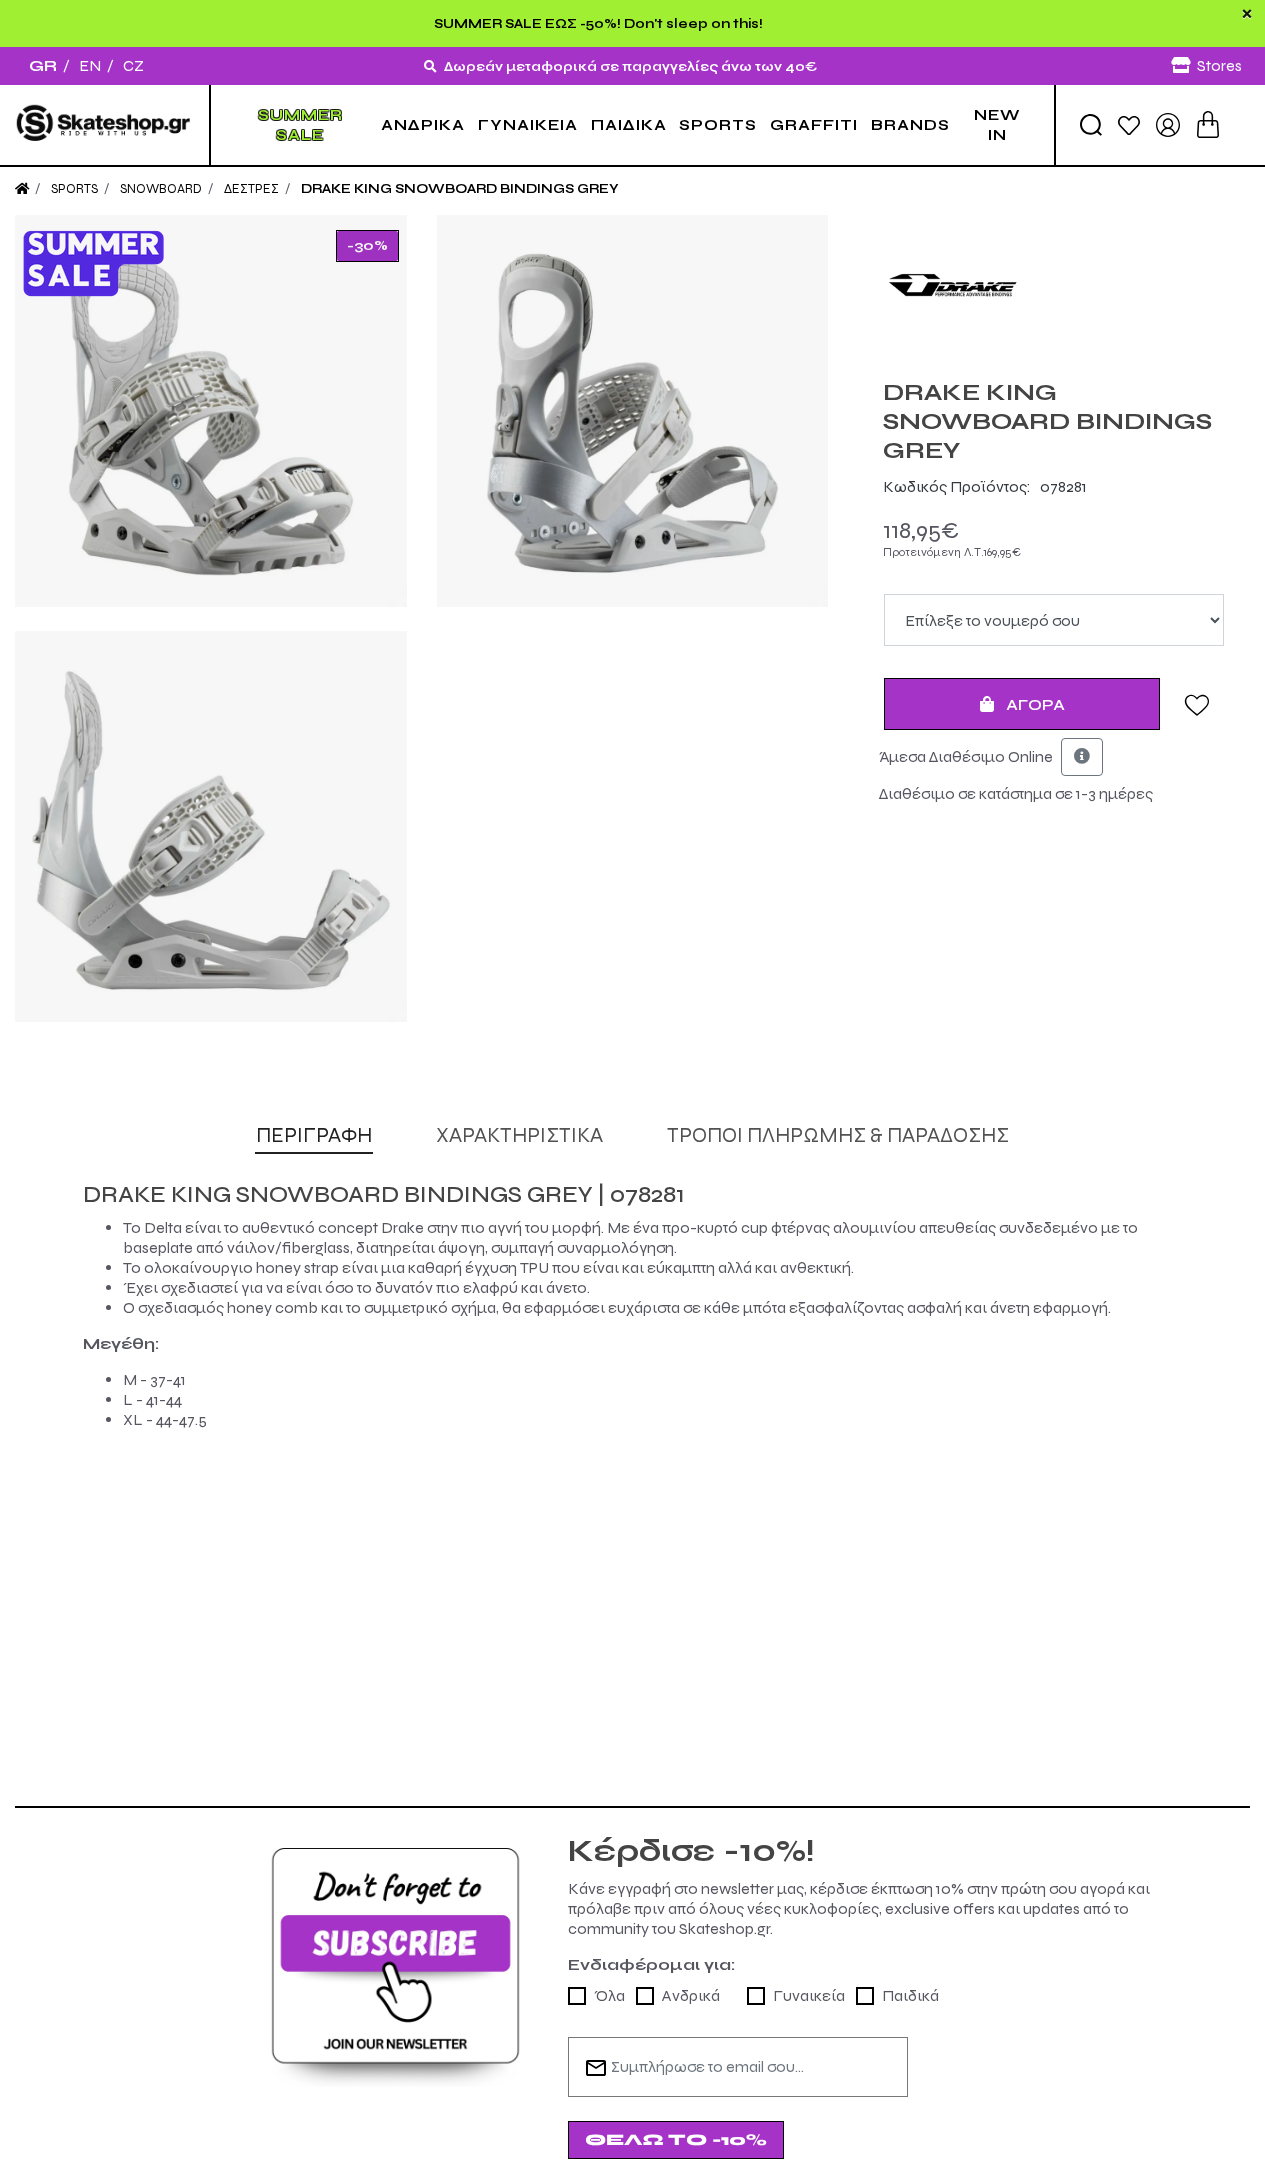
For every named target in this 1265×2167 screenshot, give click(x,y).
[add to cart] (1208, 124)
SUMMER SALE (300, 125)
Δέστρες (251, 189)
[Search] (1091, 125)
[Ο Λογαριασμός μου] (1168, 123)
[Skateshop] (104, 125)
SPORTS (718, 125)
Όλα (609, 1995)
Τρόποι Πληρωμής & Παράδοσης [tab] (838, 1135)
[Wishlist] (1129, 124)
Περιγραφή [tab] (314, 1135)
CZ (133, 65)
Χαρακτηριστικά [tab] (519, 1135)
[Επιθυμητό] (1197, 704)
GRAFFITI (814, 125)
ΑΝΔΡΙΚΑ (423, 125)
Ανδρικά (691, 1995)
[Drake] (1054, 285)
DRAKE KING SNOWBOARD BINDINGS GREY (460, 189)
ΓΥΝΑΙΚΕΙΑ (528, 125)
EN (90, 65)
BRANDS (910, 125)
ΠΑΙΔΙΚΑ (629, 125)
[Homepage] (22, 189)
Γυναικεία (809, 1995)
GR (43, 65)
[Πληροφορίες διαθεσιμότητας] (1082, 757)
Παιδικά (910, 1995)
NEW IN (997, 125)
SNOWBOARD (161, 189)
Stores (1219, 65)
